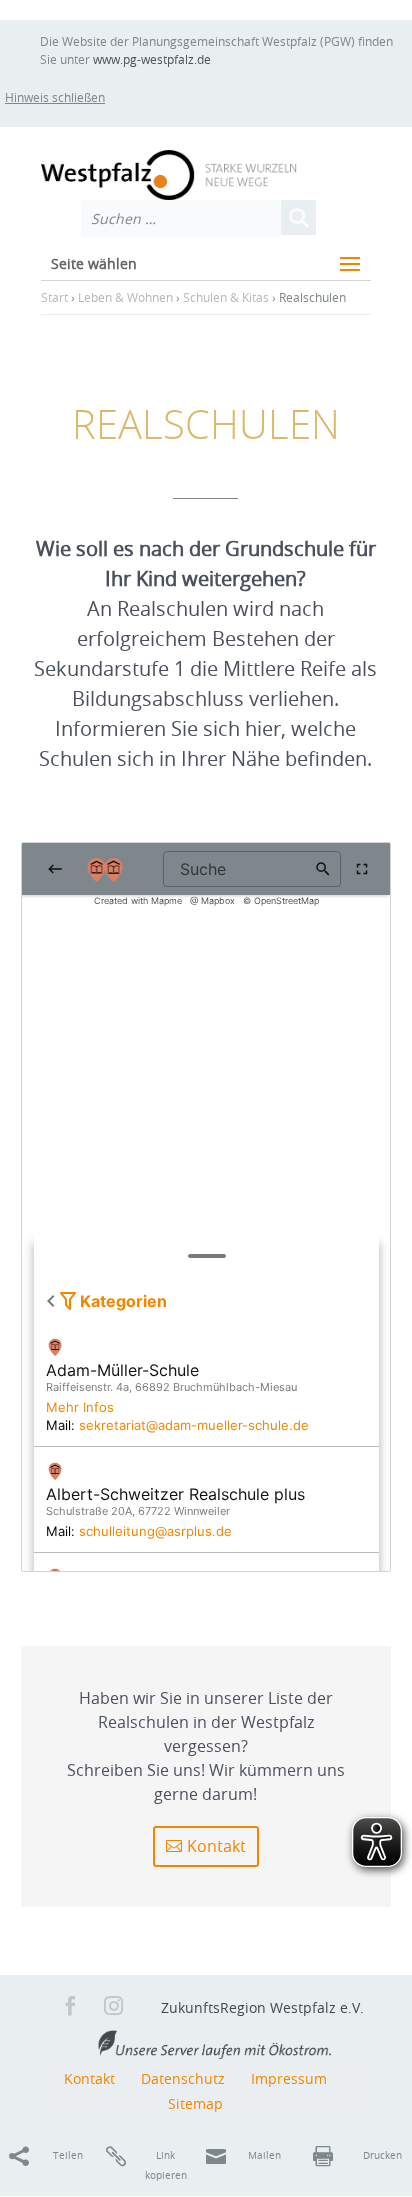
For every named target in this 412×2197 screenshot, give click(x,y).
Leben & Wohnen (125, 297)
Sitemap (195, 2103)
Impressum (289, 2078)
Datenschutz (183, 2078)
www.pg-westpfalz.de (152, 59)
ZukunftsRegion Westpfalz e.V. (262, 2007)
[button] (72, 97)
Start (54, 297)
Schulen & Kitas (226, 297)
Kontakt (216, 1846)
